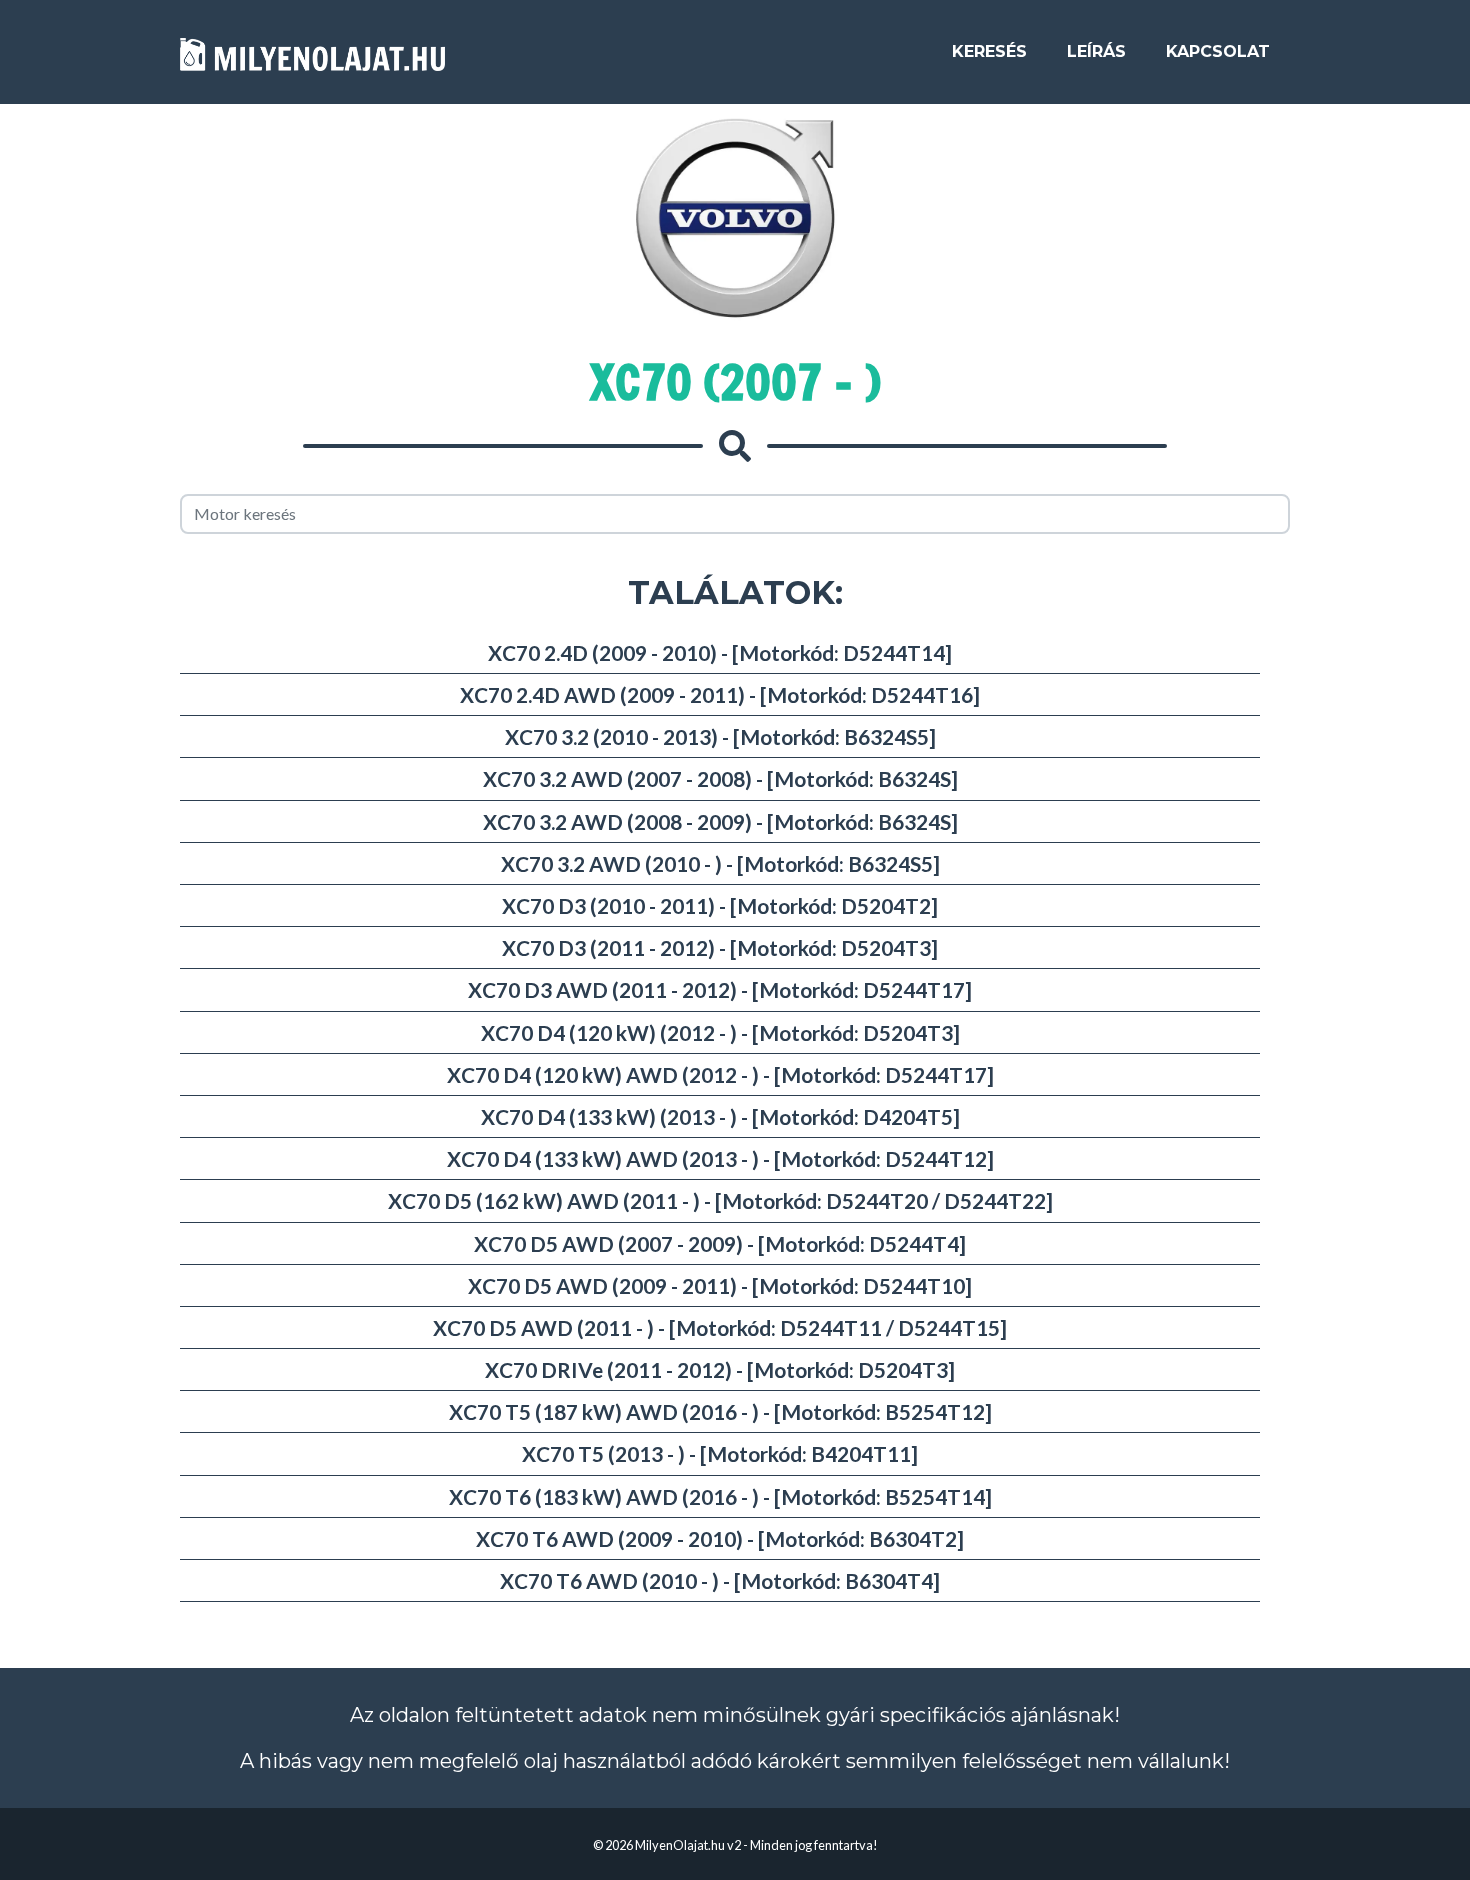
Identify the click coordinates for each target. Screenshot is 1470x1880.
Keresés (989, 51)
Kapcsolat (1218, 51)
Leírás (1096, 51)
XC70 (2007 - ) (735, 382)
